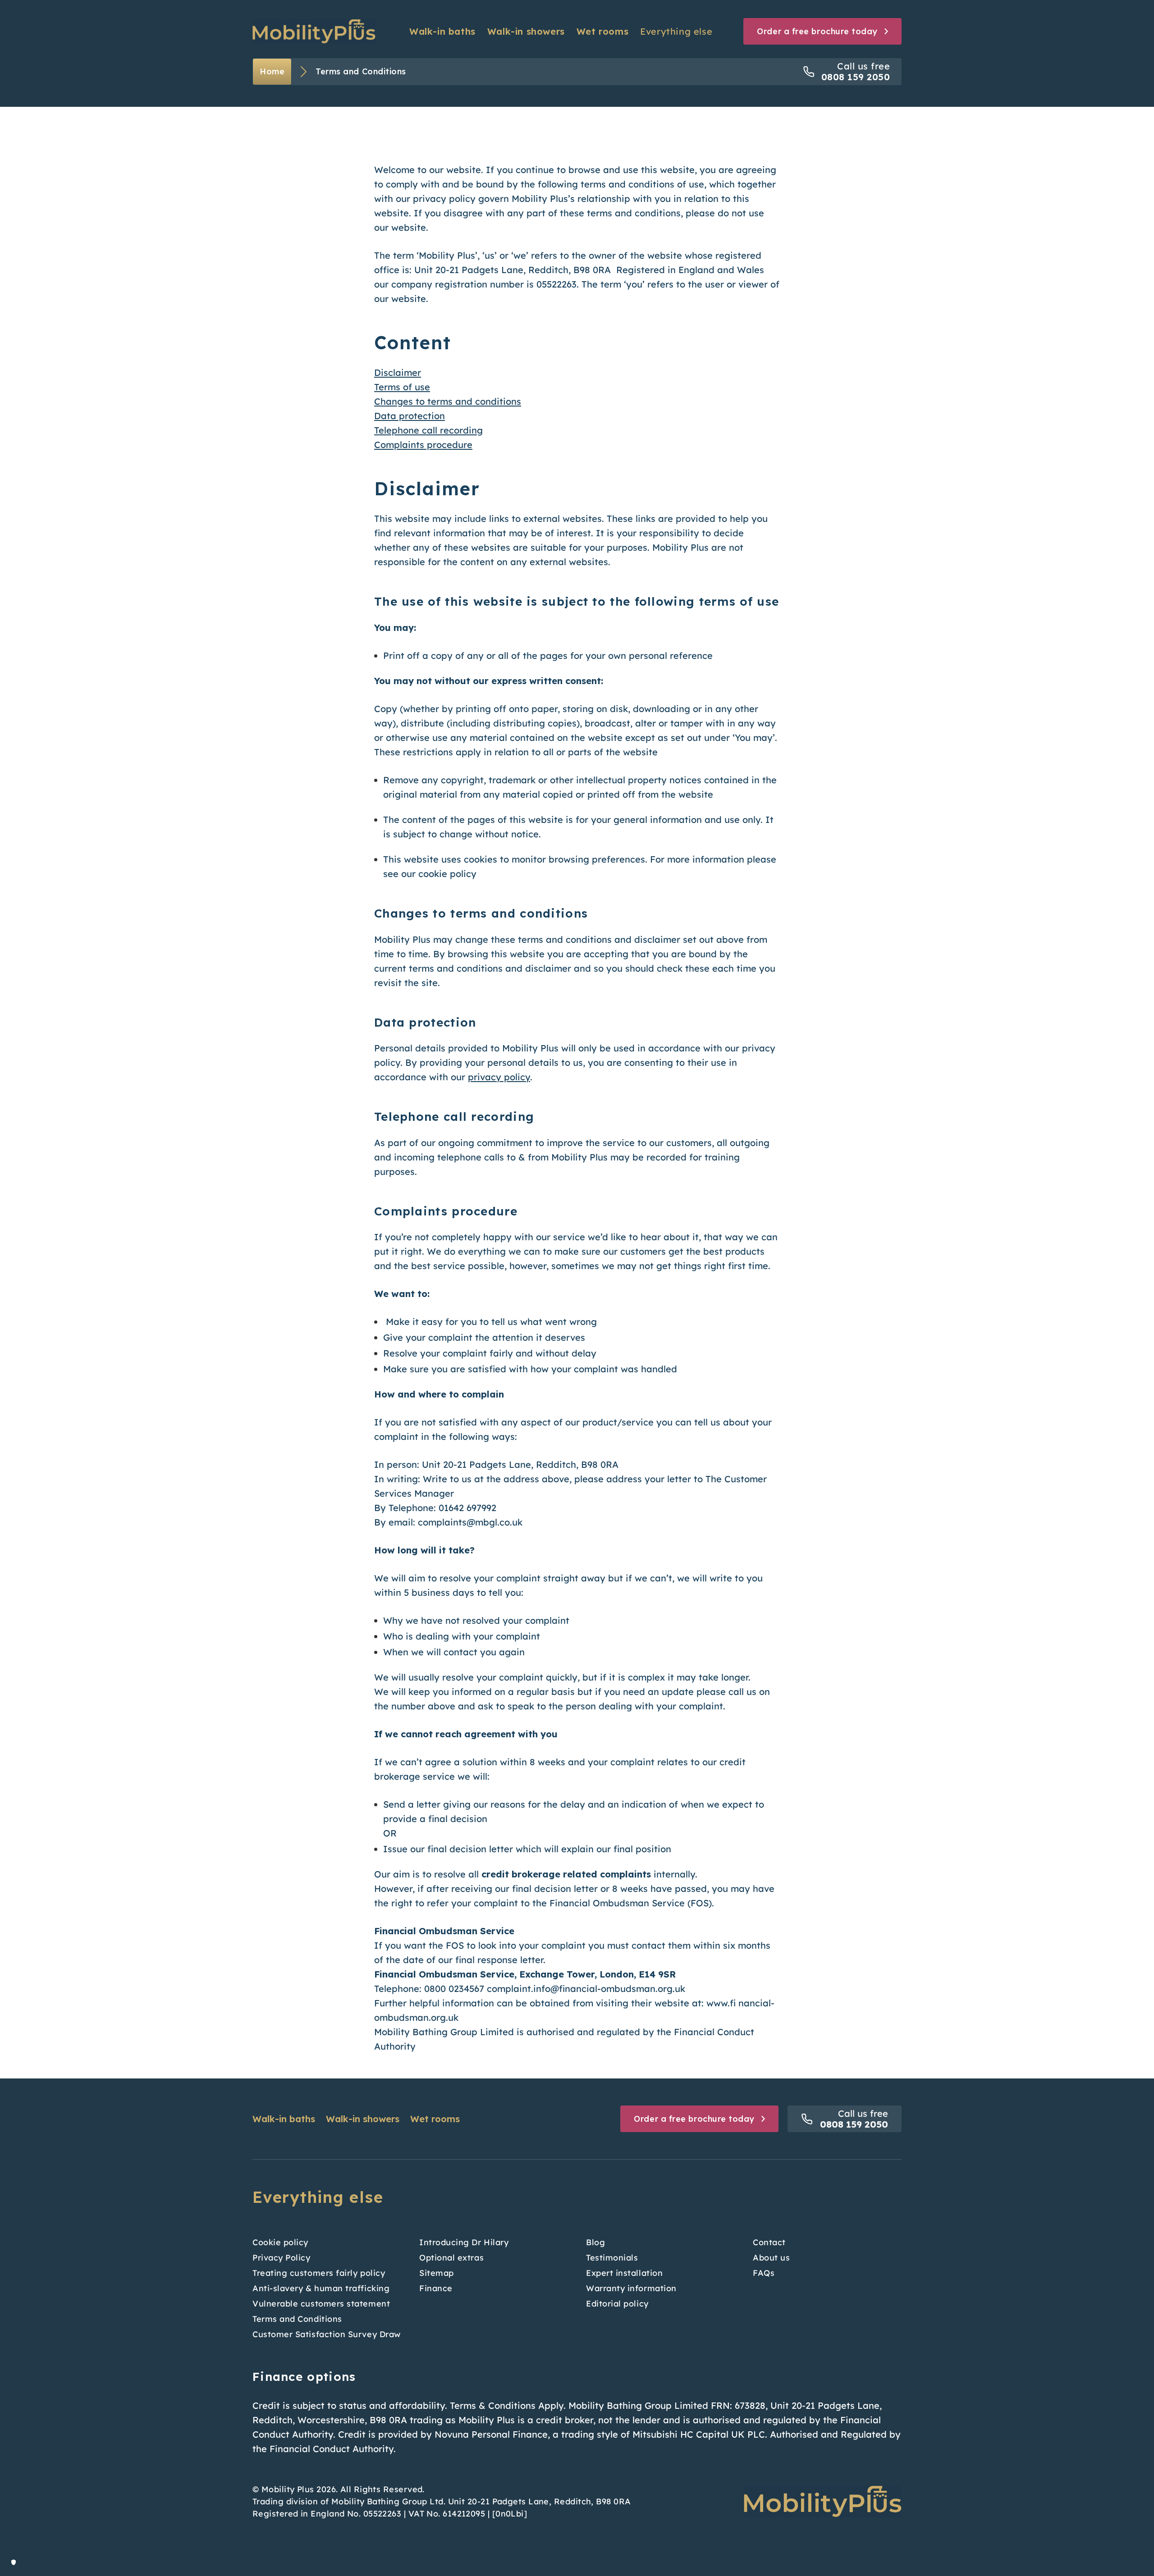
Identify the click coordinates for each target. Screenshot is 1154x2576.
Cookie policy (280, 2242)
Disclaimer (398, 372)
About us (771, 2258)
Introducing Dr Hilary (464, 2242)
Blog (595, 2242)
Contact (769, 2242)
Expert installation (624, 2273)
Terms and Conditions (297, 2319)
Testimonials (612, 2258)
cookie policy (447, 874)
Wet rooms (602, 31)
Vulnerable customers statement (321, 2304)
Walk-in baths (442, 31)
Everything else (676, 31)
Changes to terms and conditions (448, 401)
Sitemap (437, 2273)
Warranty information (631, 2288)
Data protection (410, 416)
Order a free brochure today (694, 2119)
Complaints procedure (423, 445)
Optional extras (451, 2258)
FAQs (764, 2273)
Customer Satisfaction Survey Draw (327, 2334)
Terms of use (402, 387)
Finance (436, 2288)
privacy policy (499, 1077)
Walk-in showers (526, 31)
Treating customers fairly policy (319, 2273)
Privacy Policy (282, 2258)
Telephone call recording (428, 430)
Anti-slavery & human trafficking (321, 2288)
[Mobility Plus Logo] (314, 31)
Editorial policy (617, 2304)
